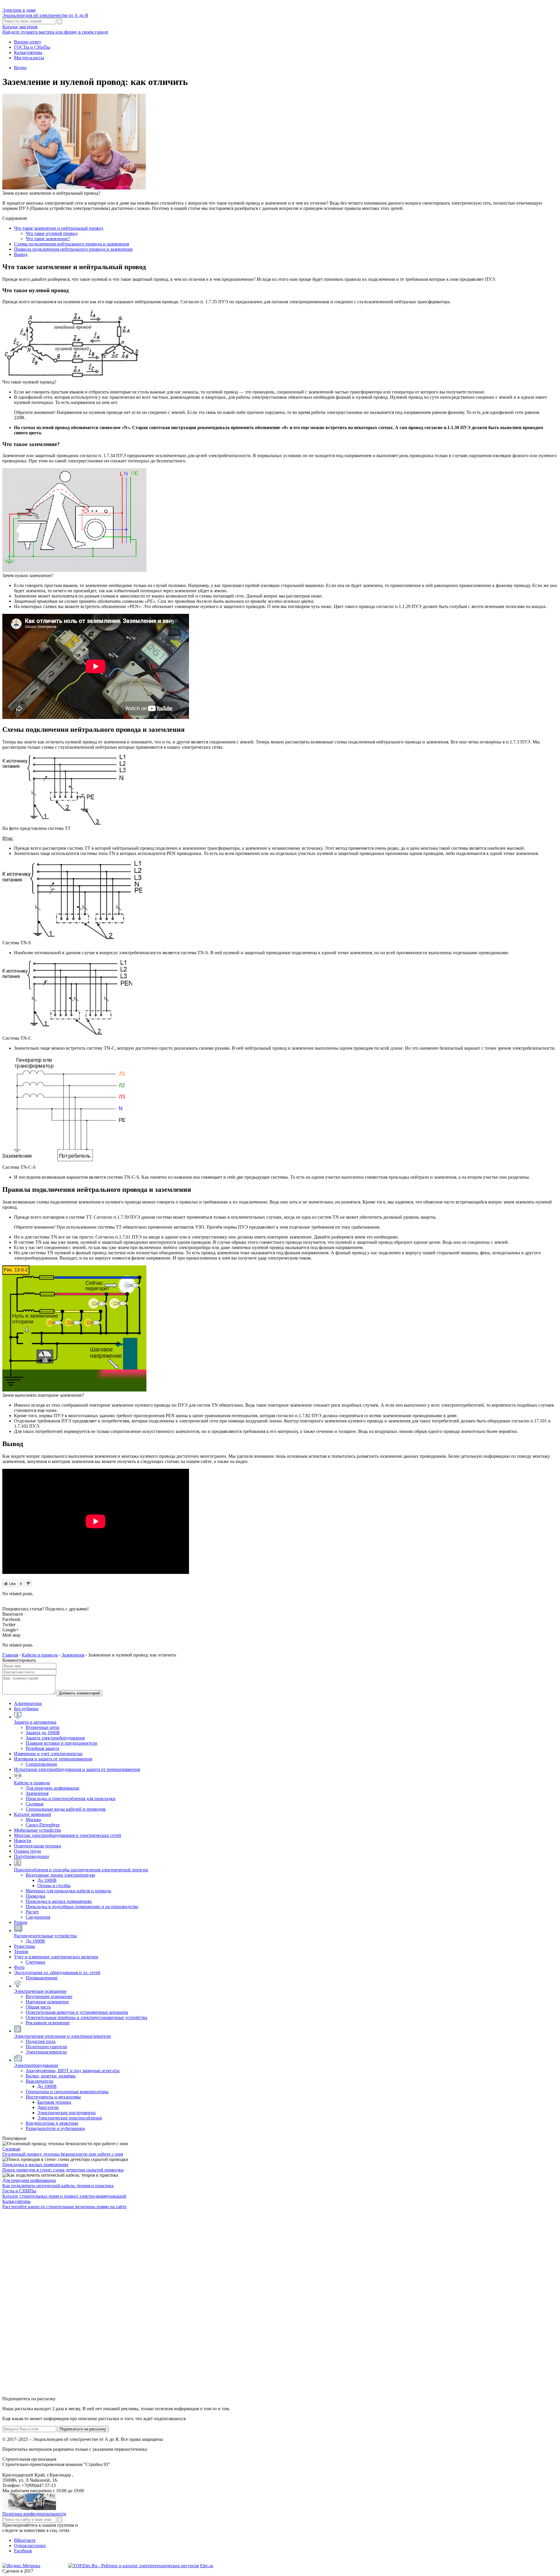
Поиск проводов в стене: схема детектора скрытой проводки (63, 2170)
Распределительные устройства (45, 1936)
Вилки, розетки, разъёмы (51, 2076)
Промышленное (42, 1978)
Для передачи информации (52, 1788)
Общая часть (38, 2007)
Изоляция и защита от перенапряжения (53, 1759)
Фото (19, 1967)
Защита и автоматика (35, 1722)
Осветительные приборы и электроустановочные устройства (86, 2017)
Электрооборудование (36, 2065)
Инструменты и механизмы (53, 2097)
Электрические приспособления (70, 2118)
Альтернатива (28, 1703)
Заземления (37, 1793)
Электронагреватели (46, 2052)
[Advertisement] (46, 2302)
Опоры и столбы (54, 1886)
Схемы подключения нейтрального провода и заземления (71, 244)
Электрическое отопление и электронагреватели (62, 2036)
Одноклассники (30, 2545)
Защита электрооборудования (55, 1738)
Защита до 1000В (43, 1733)
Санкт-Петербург (43, 1825)
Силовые (35, 1804)
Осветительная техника (37, 1846)
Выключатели (40, 2081)
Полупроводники (32, 1856)
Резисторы (24, 1946)
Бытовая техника (54, 2102)
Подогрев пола (41, 2041)
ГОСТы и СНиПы (32, 47)
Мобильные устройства (37, 1830)
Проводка (35, 1896)
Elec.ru (207, 2566)
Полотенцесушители (46, 2047)
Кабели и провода (32, 1783)
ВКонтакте (25, 2540)
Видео (20, 68)
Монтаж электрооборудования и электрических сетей (68, 1835)
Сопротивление (41, 1764)
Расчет (32, 1912)
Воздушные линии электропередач (60, 1875)
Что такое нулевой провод (52, 233)
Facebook (23, 2551)
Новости (23, 1841)
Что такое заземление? (48, 239)
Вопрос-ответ (28, 42)
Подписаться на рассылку (83, 2429)
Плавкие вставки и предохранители (62, 1743)
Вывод (21, 254)
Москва (33, 1820)
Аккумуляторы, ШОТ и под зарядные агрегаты (73, 2071)
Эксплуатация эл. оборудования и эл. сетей (57, 1973)
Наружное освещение (47, 2002)
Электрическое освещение (40, 1991)
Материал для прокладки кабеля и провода (68, 1891)
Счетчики (35, 1962)
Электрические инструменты (66, 2113)
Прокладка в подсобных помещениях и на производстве (82, 1907)
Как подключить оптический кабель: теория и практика (58, 2186)
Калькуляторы (28, 52)
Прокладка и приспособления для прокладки (71, 1799)
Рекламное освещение (48, 2023)
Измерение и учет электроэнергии (48, 1754)
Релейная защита (42, 1748)
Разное (21, 1922)
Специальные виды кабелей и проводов (66, 1809)
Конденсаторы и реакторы (52, 2123)
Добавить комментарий (79, 1693)
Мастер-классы (29, 58)
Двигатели (48, 2107)
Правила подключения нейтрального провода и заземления (73, 249)
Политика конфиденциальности (34, 2514)
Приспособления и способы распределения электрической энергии (81, 1870)
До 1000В (47, 1880)
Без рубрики (26, 1709)
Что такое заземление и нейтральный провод (59, 228)
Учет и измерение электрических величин (56, 1957)
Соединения (38, 1917)
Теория (21, 1951)
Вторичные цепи (43, 1727)
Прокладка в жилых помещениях (59, 1901)
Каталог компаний (33, 1814)
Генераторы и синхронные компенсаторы (67, 2092)
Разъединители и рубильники (55, 2128)
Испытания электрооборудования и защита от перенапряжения (77, 1769)
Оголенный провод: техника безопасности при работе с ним (63, 2154)
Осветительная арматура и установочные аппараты (77, 2012)
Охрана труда (27, 1851)
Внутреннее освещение (49, 1996)
